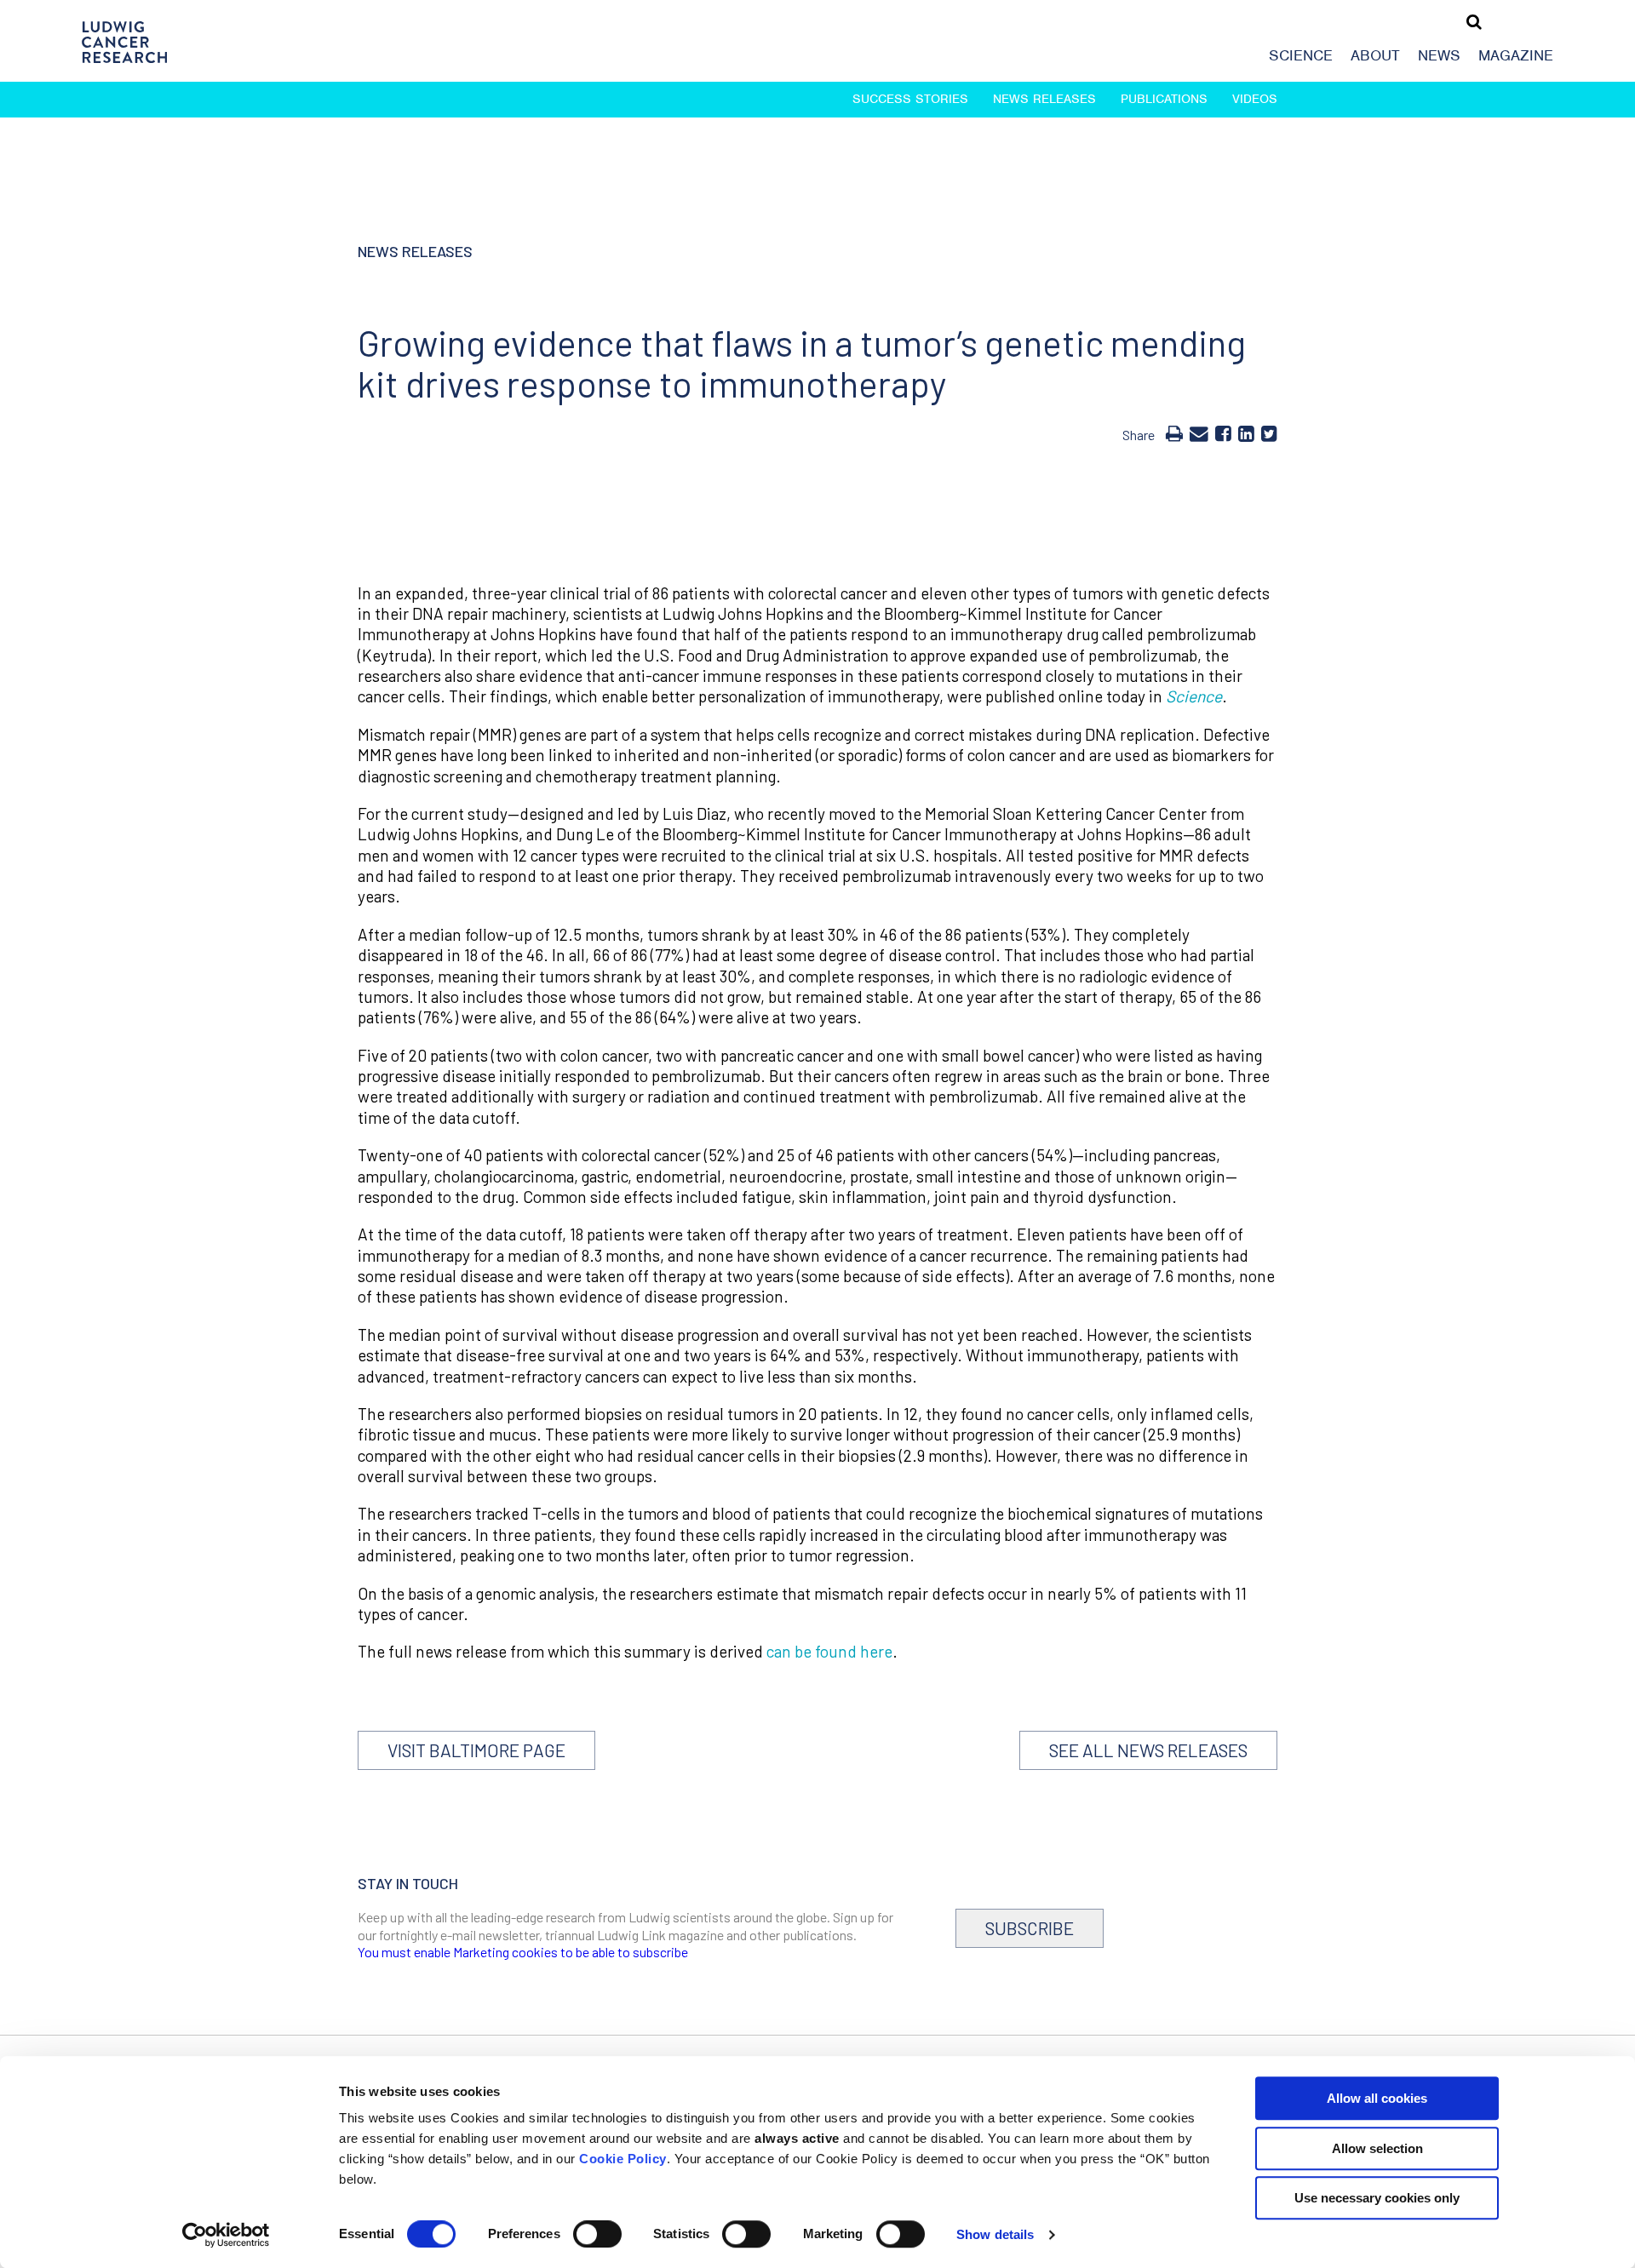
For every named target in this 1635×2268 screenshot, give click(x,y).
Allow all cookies (1377, 2098)
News (1439, 55)
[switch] (597, 2234)
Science (1301, 55)
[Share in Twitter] (1269, 432)
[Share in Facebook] (1223, 432)
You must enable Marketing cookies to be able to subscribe (523, 1952)
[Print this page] (1174, 432)
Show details (995, 2234)
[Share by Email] (1199, 432)
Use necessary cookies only (1377, 2198)
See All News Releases (1148, 1750)
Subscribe (1030, 1928)
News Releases (1044, 99)
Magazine (1516, 55)
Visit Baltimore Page (476, 1750)
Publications (1164, 99)
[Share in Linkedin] (1246, 432)
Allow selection (1377, 2148)
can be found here (829, 1651)
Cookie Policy (623, 2159)
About (1375, 55)
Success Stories (910, 99)
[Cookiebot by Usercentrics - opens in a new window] (226, 2235)
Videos (1255, 99)
